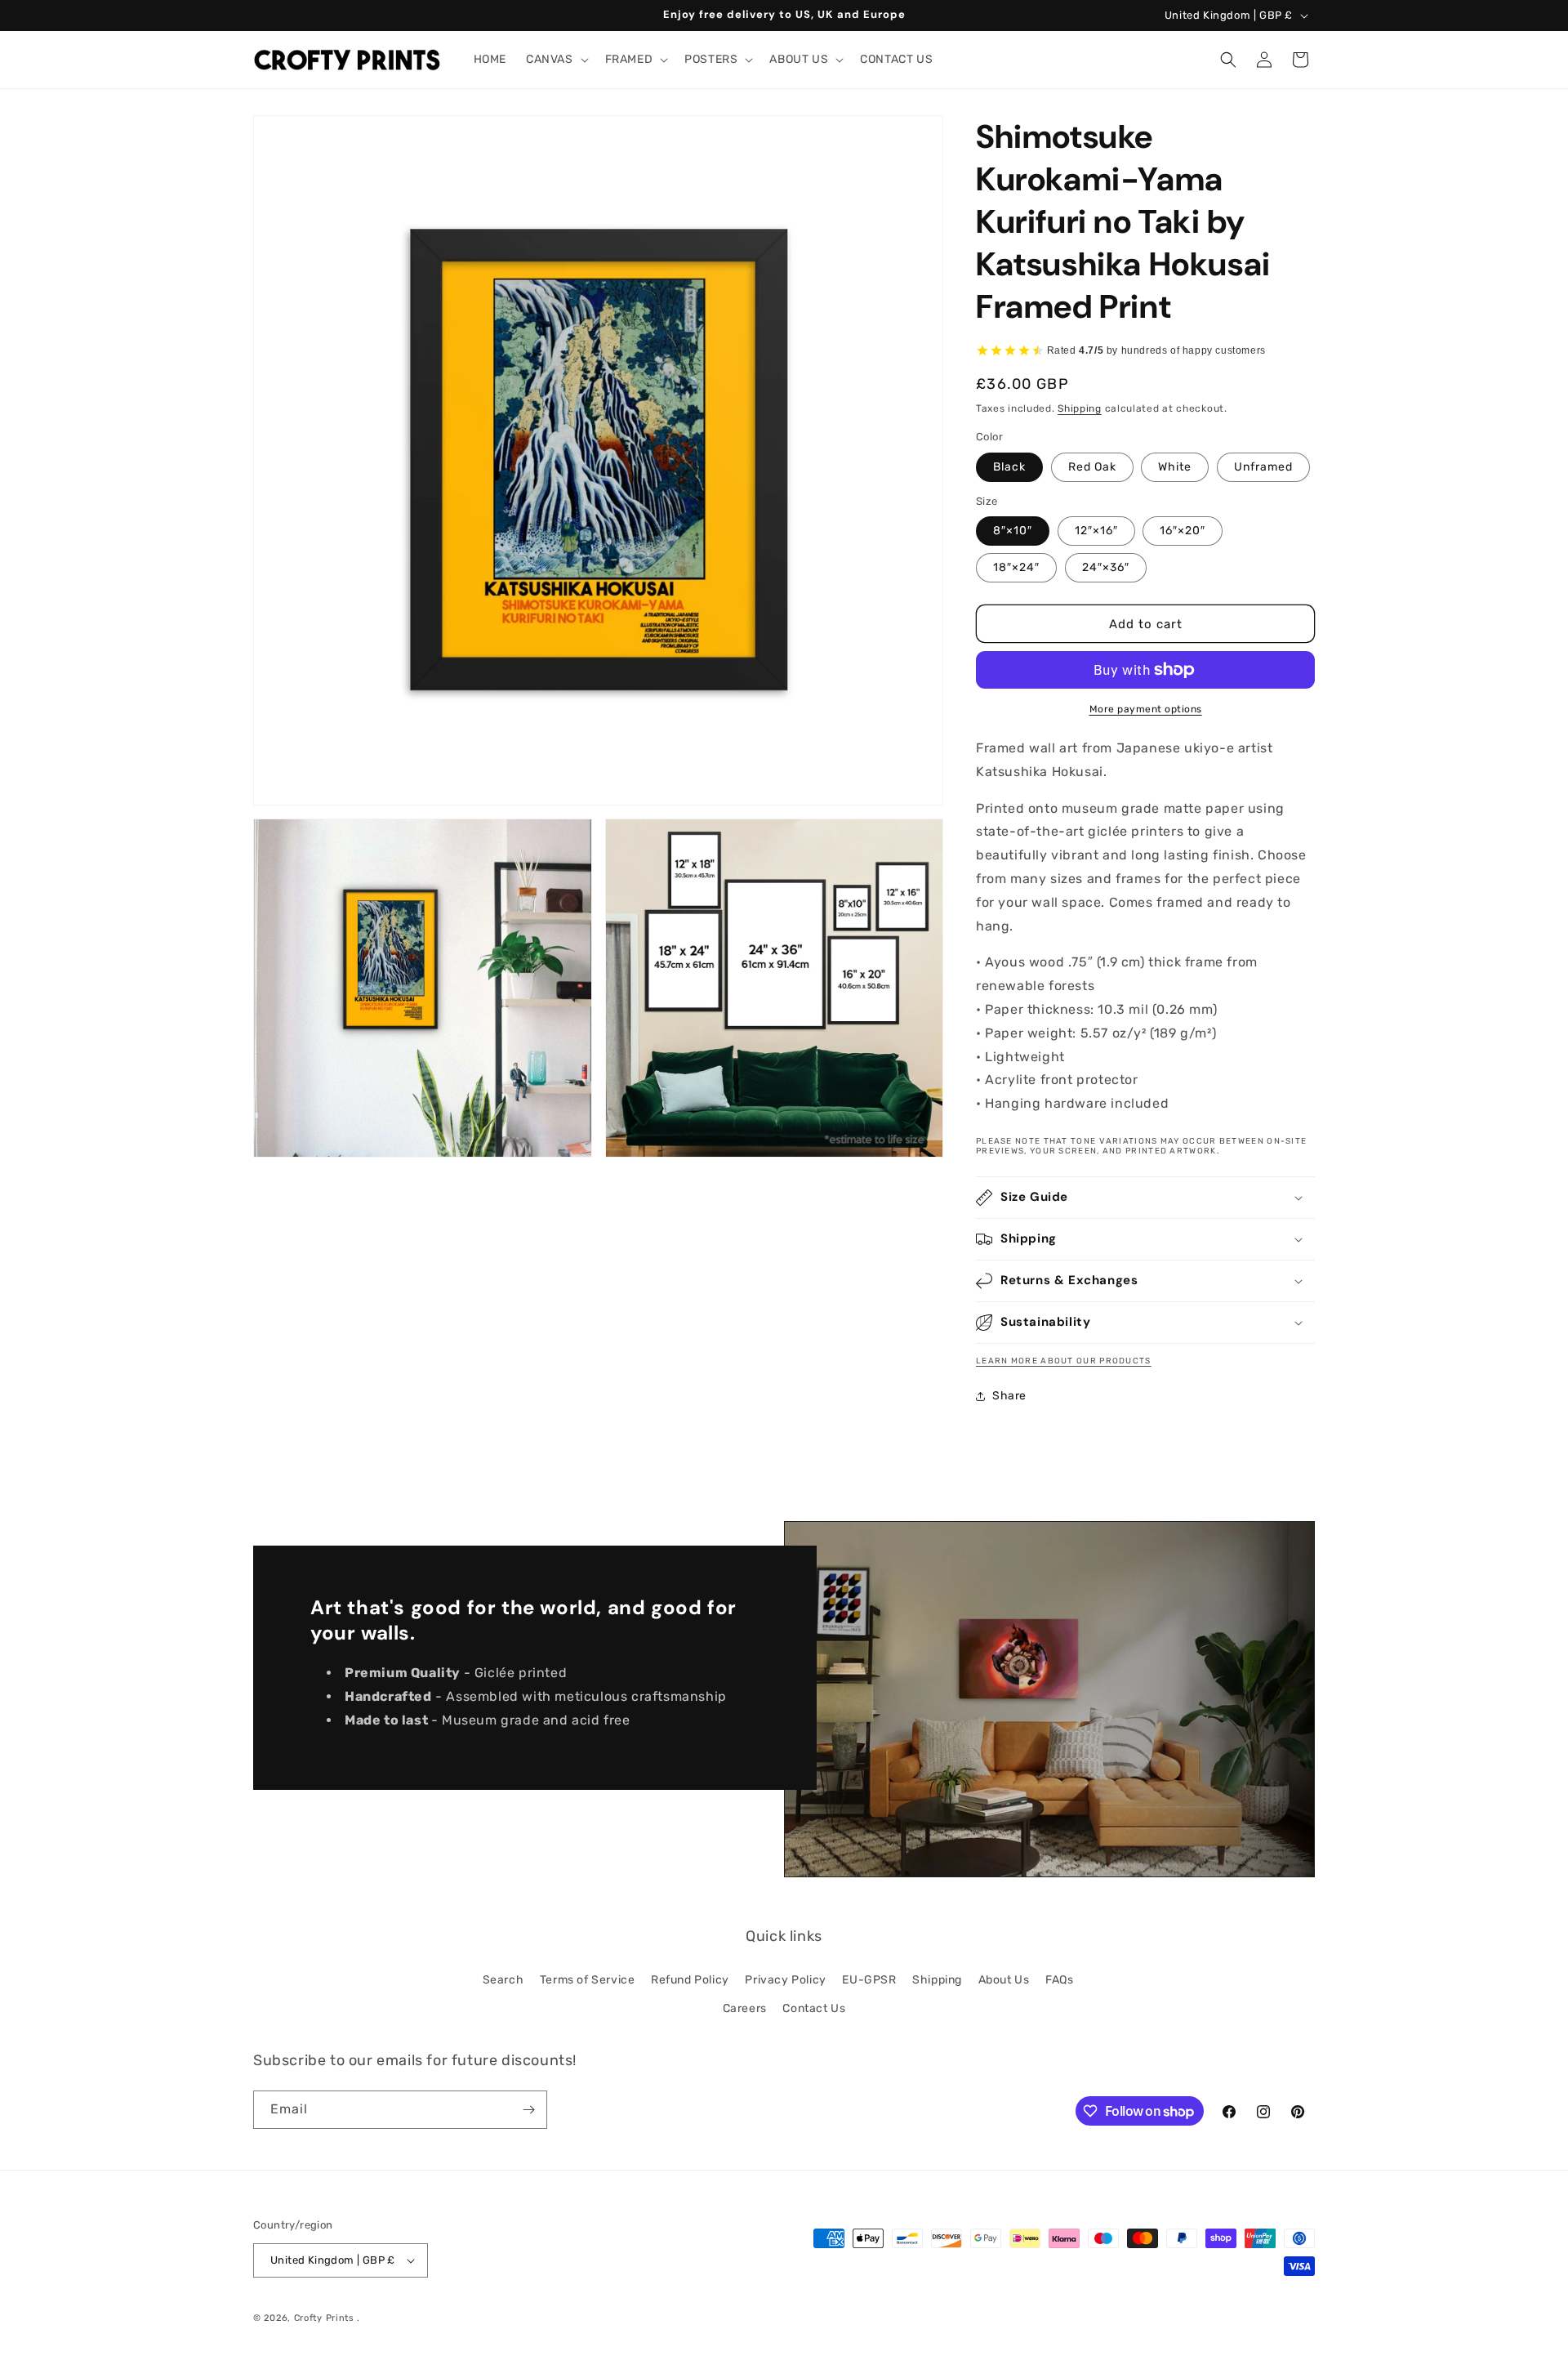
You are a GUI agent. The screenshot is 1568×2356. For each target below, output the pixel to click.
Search (503, 1980)
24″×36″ (1106, 567)
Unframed (1263, 467)
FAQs (1059, 1980)
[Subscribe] (528, 2110)
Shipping (1080, 408)
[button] (556, 60)
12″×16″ (1096, 531)
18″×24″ (1016, 567)
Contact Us (814, 2008)
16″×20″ (1183, 531)
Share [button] (1009, 1396)
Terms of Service (588, 1980)
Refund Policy (690, 1980)
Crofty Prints (324, 2318)
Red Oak (1092, 467)
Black (1009, 467)
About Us (1004, 1980)
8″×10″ (1013, 531)
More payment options (1146, 709)
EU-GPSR (869, 1980)
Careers (745, 2008)
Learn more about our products (1064, 1361)
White (1175, 467)
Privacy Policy (785, 1980)
